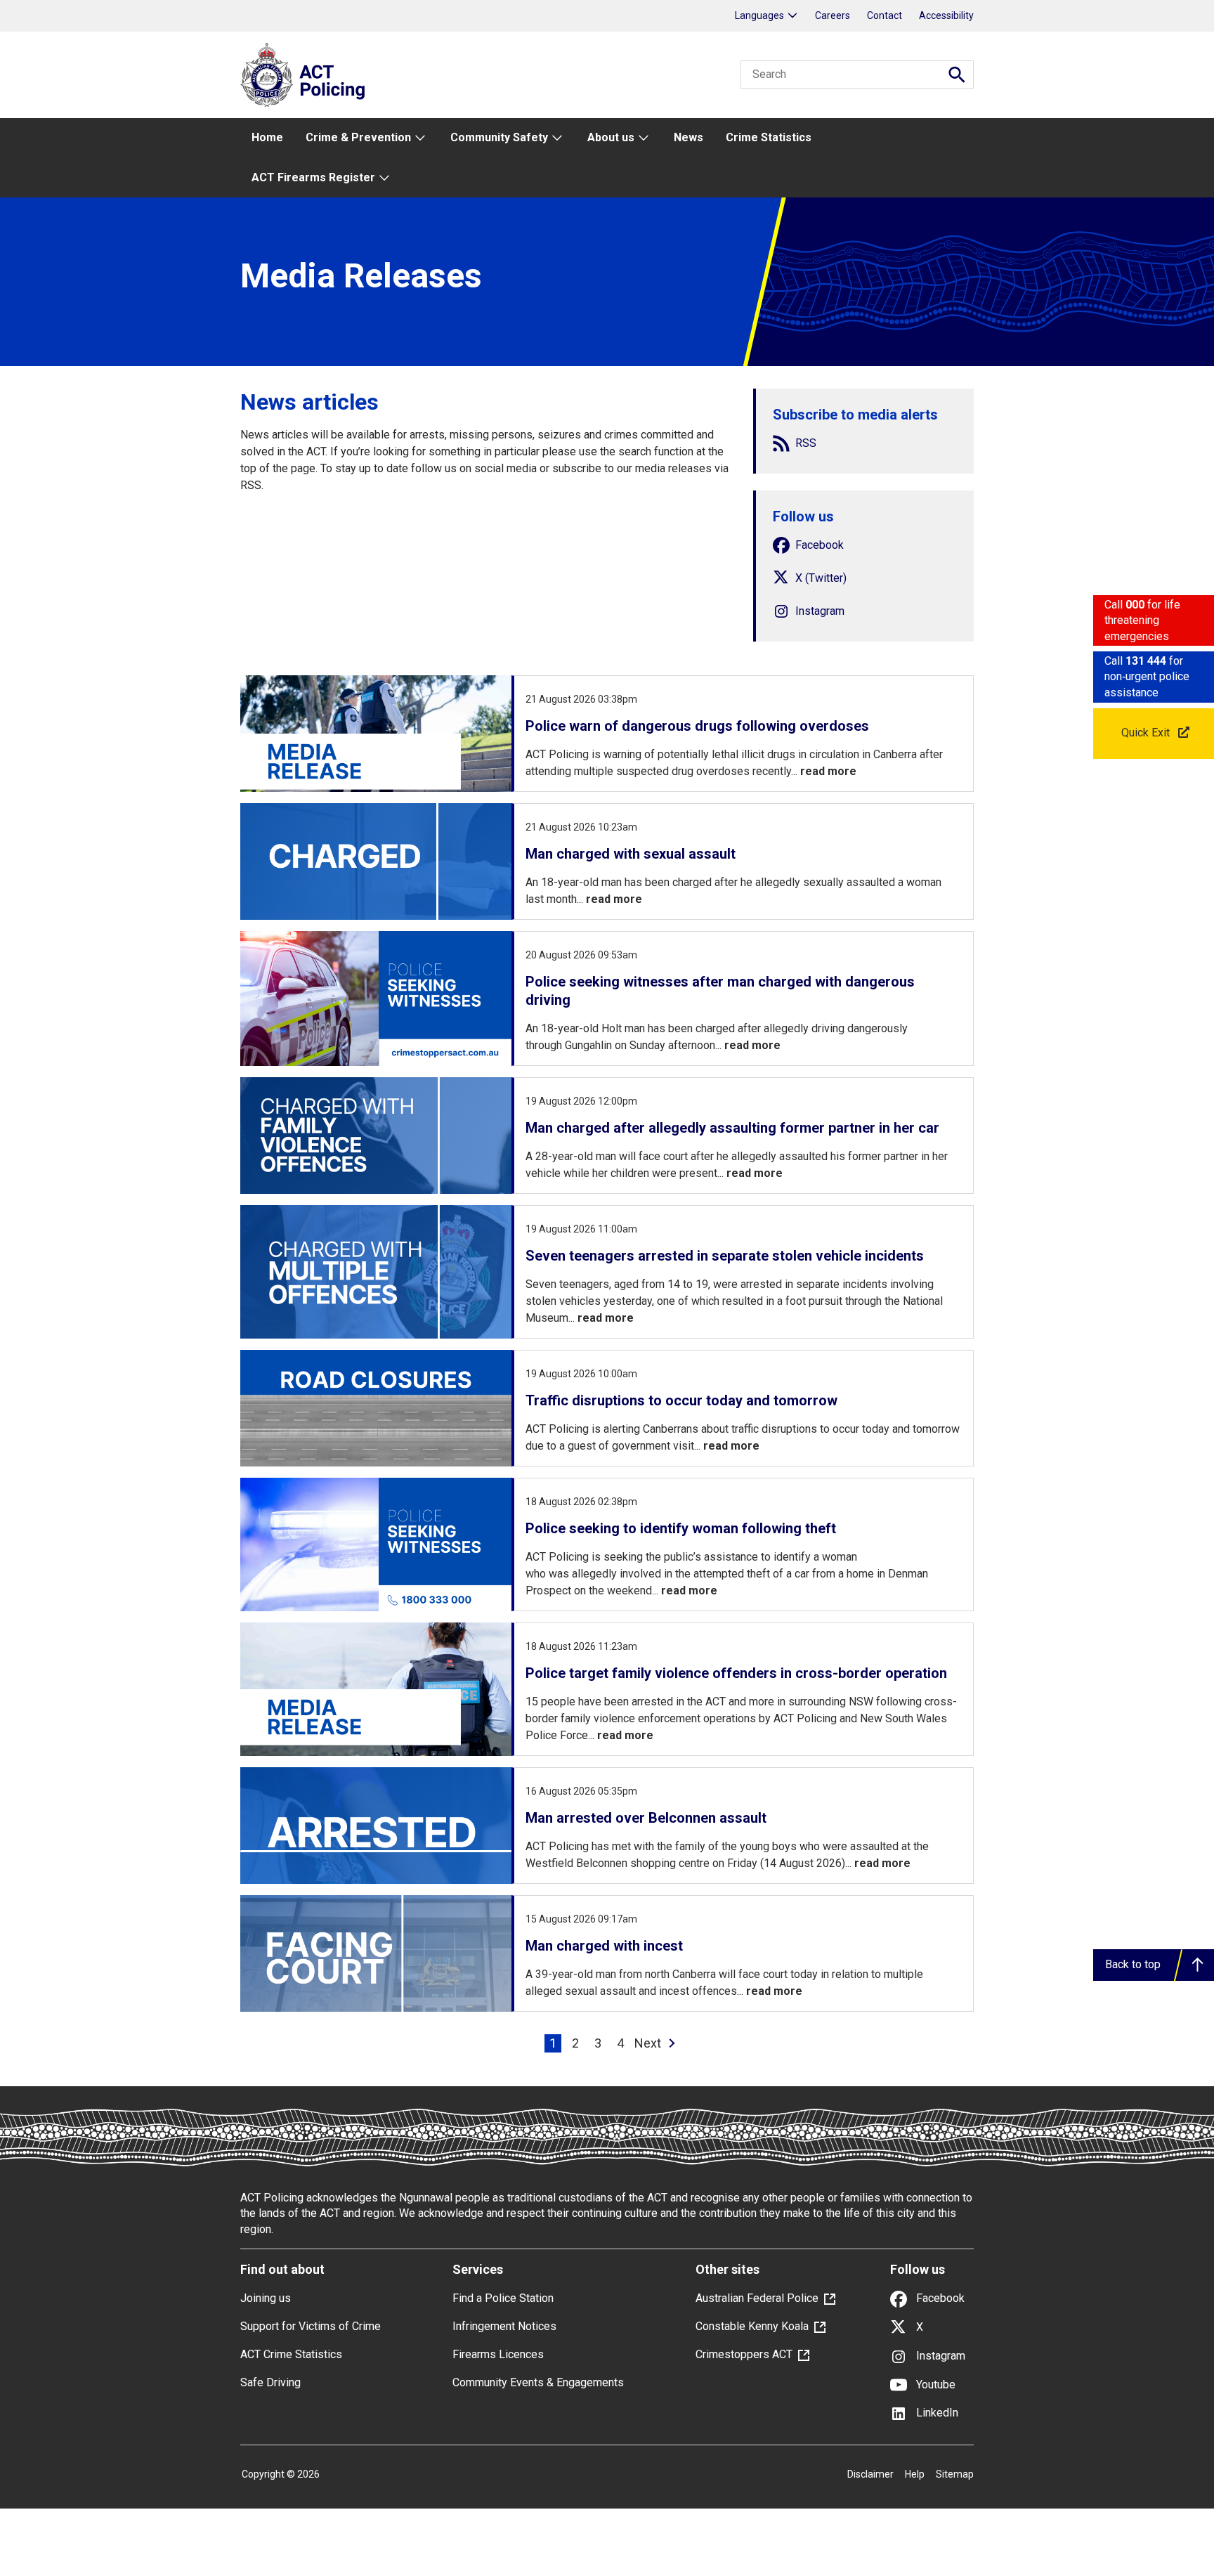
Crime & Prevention (358, 137)
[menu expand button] (419, 138)
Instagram (939, 2356)
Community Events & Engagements (538, 2382)
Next (648, 2043)
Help (915, 2474)
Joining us (266, 2298)
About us (611, 137)
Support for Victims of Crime (311, 2326)
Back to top (1133, 1964)
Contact (885, 15)
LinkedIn (936, 2413)
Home (267, 137)
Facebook (939, 2298)
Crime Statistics (769, 137)
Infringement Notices (504, 2326)
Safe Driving (270, 2382)
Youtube (934, 2385)
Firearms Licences (498, 2354)
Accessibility (946, 15)
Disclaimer (870, 2474)
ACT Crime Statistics (291, 2354)
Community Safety (499, 137)
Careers (833, 15)
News (688, 137)
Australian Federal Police (757, 2298)
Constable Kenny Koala (752, 2326)
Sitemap (955, 2474)
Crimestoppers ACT (744, 2354)
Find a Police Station (503, 2298)
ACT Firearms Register (313, 177)
